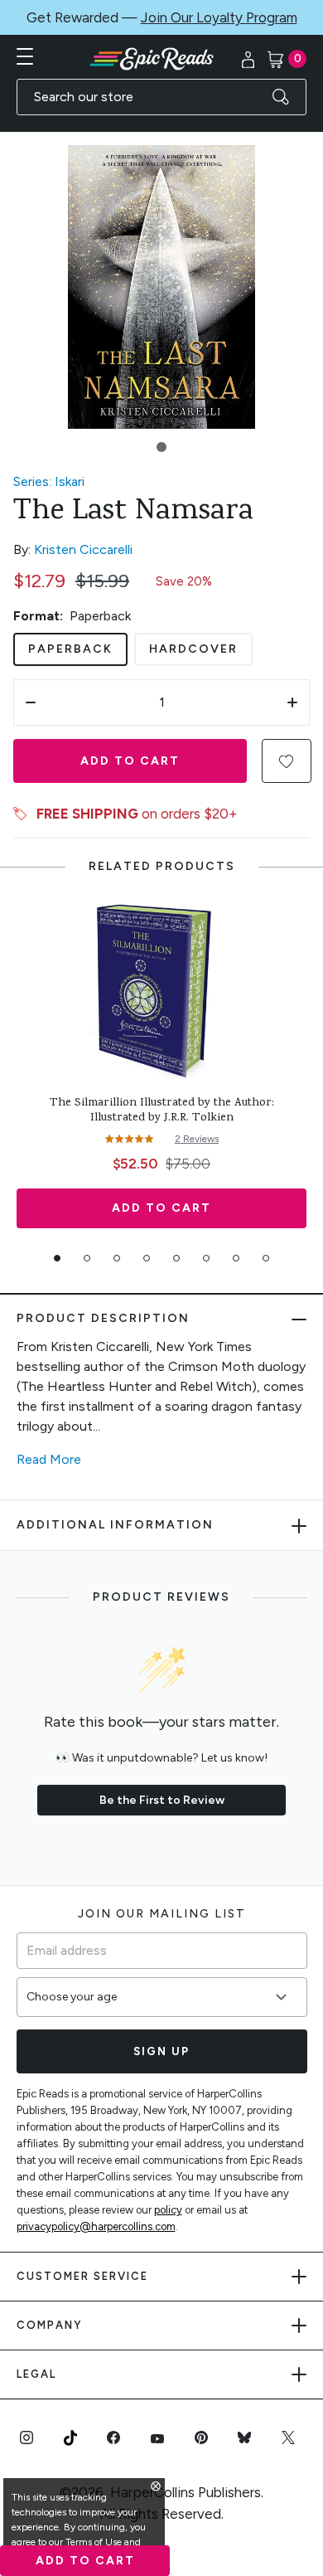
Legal (36, 2374)
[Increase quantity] (292, 702)
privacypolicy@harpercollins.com (96, 2226)
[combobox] (161, 97)
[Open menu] (25, 56)
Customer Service (82, 2276)
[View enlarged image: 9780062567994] (161, 287)
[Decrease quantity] (31, 702)
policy (168, 2210)
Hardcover (193, 649)
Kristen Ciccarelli (83, 549)
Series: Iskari (49, 481)
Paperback (70, 649)
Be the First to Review (162, 1800)
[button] (161, 447)
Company (49, 2325)
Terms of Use (94, 2542)
